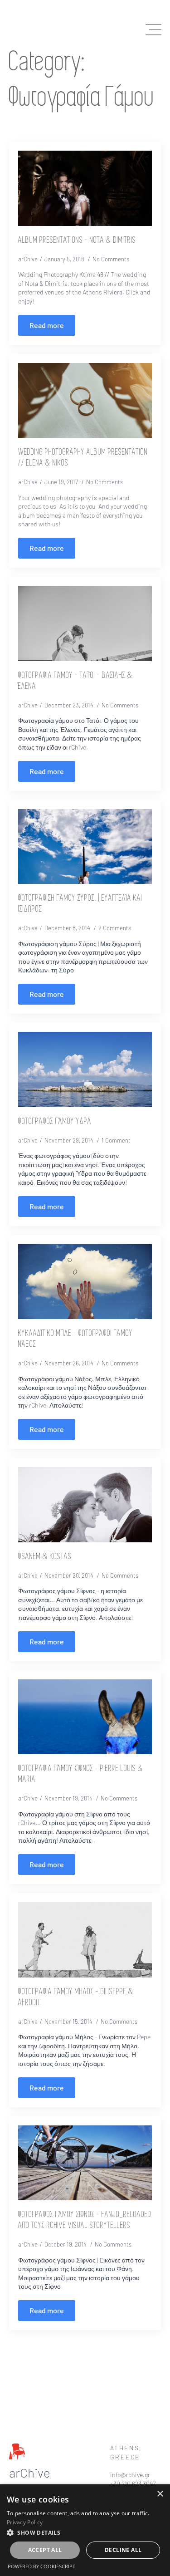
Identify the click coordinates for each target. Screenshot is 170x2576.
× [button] (160, 2494)
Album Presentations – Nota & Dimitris (77, 240)
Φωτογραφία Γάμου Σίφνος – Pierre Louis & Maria (81, 1774)
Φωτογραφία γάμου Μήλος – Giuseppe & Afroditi (76, 1997)
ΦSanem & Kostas (45, 1557)
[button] (85, 2532)
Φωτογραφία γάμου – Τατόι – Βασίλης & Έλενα (75, 681)
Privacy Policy (25, 2522)
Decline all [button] (123, 2550)
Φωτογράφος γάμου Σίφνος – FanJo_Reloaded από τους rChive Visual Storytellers (85, 2220)
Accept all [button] (45, 2550)
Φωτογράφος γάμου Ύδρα (55, 1122)
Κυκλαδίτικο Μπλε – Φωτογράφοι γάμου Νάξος (75, 1339)
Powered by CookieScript (41, 2566)
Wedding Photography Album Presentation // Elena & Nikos (83, 458)
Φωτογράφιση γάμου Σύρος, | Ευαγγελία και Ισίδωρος (80, 904)
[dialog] (85, 2530)
